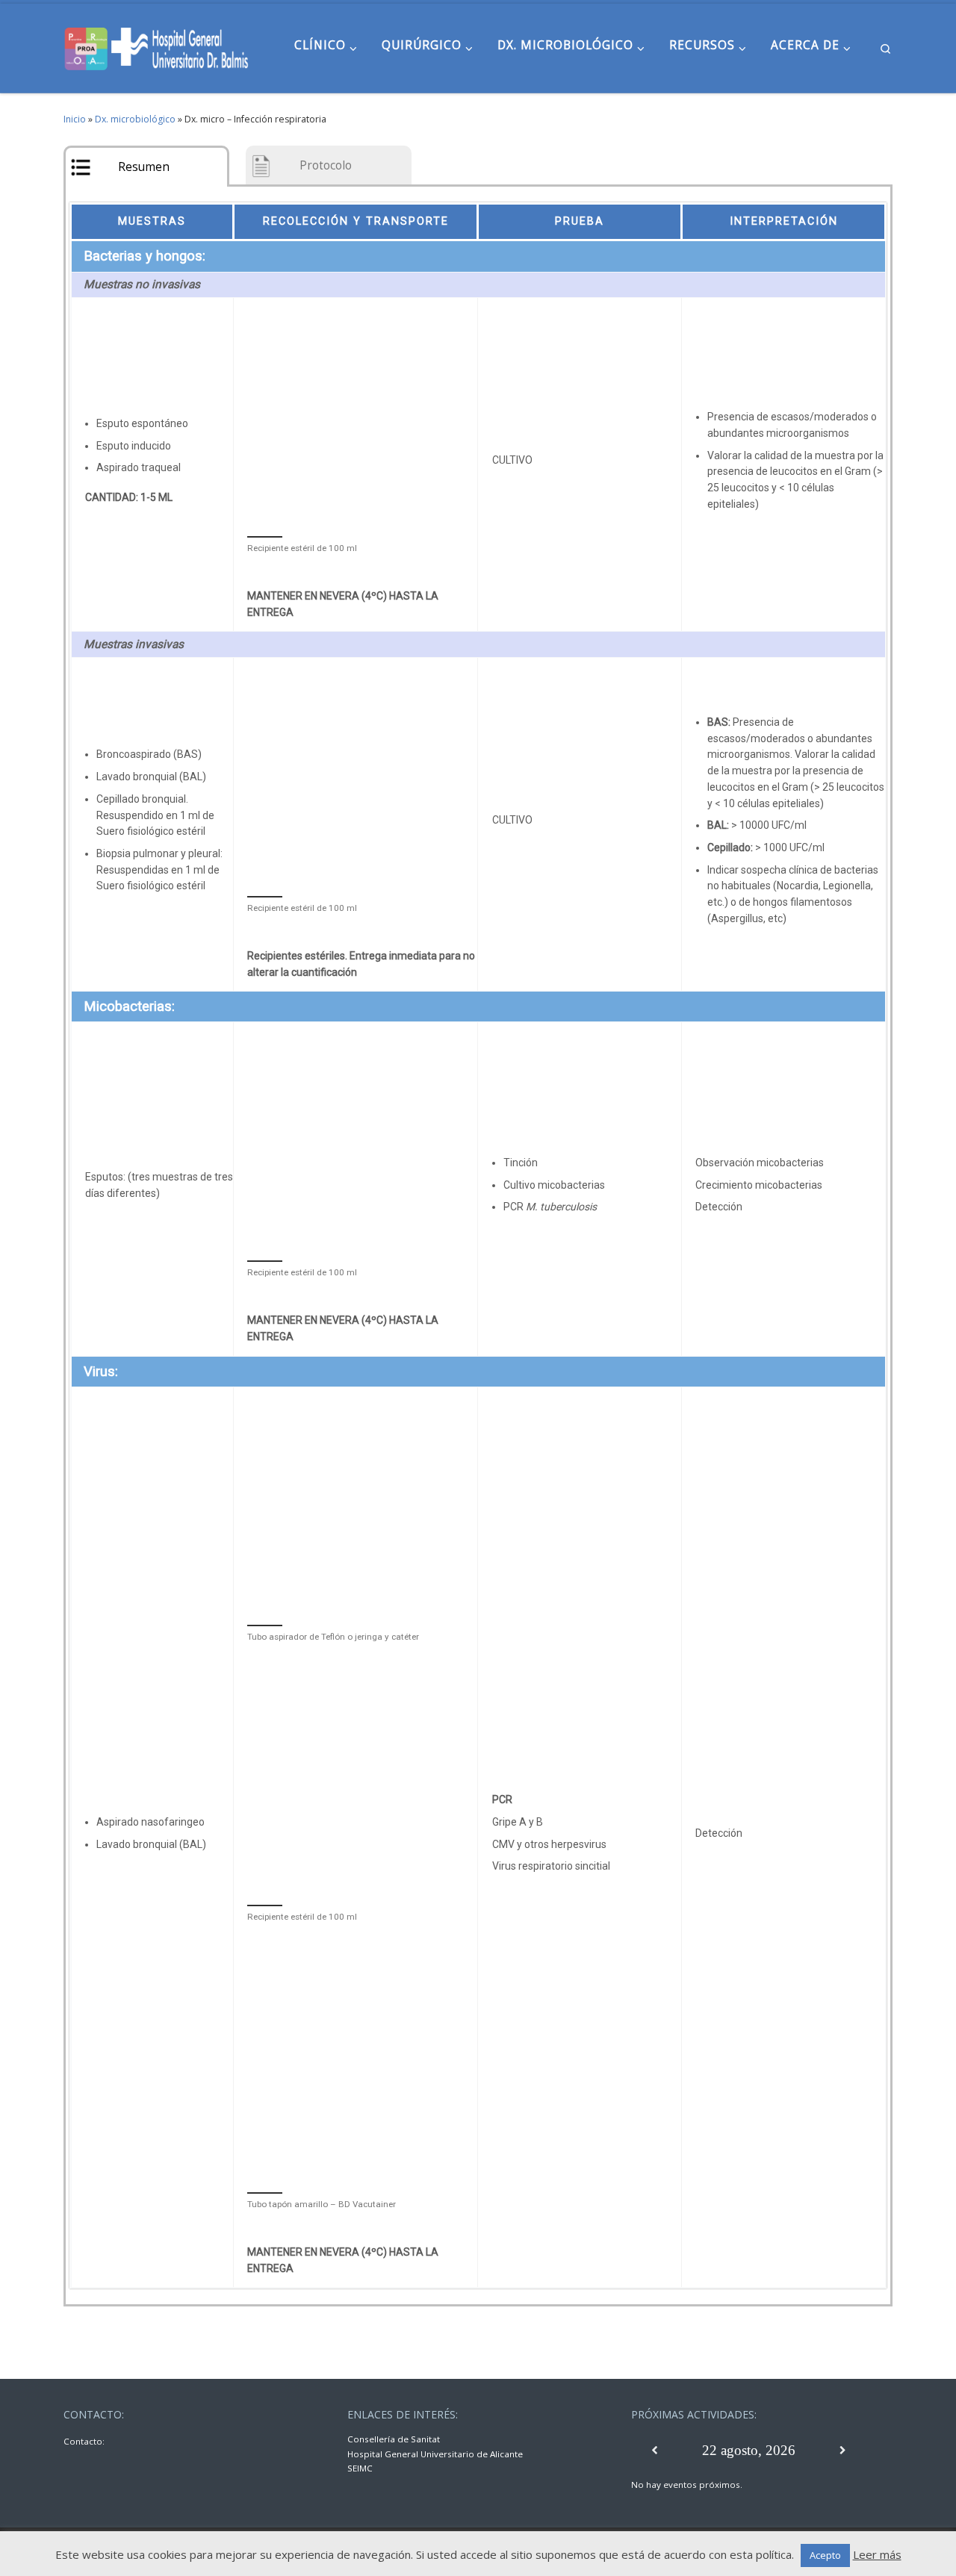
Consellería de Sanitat (394, 2439)
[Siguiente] (843, 2451)
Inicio (75, 119)
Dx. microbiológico (135, 119)
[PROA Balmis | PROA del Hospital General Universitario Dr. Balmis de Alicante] (157, 46)
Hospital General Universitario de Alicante (435, 2454)
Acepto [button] (825, 2555)
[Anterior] (655, 2451)
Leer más (877, 2554)
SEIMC (360, 2468)
